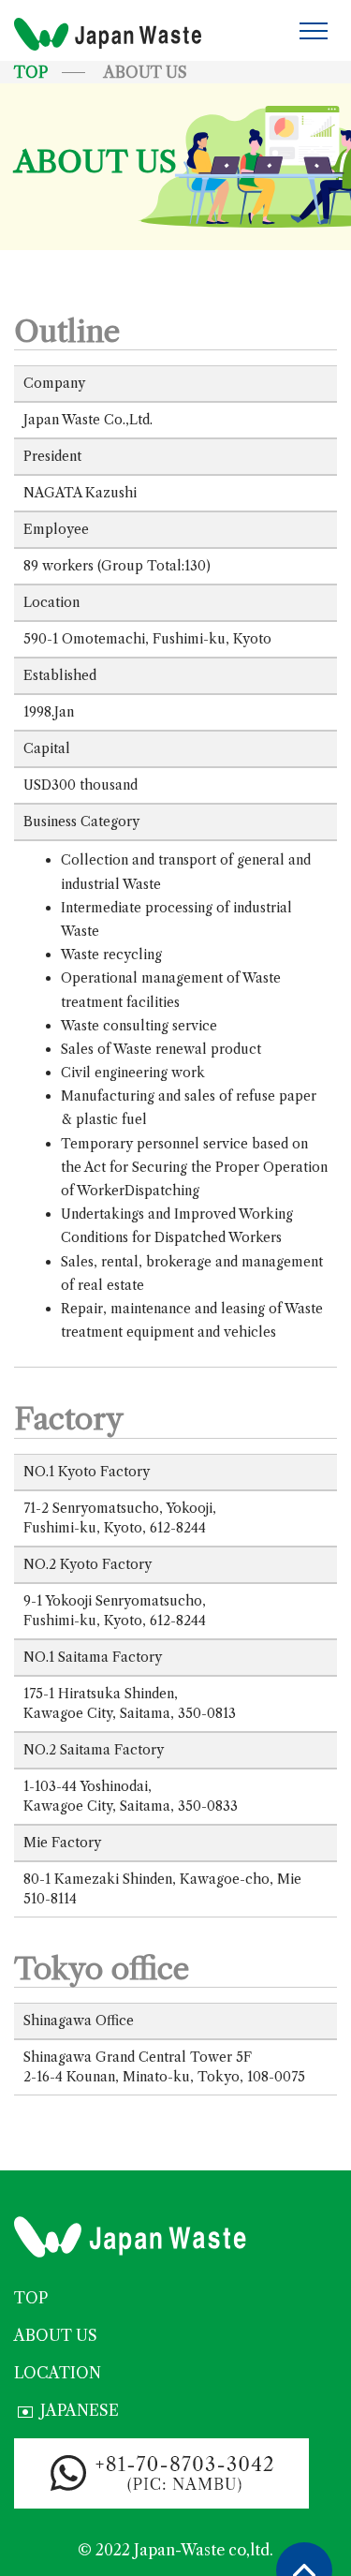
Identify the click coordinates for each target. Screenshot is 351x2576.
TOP (31, 72)
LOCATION (58, 2373)
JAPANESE (80, 2410)
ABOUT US (56, 2335)
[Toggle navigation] (314, 30)
